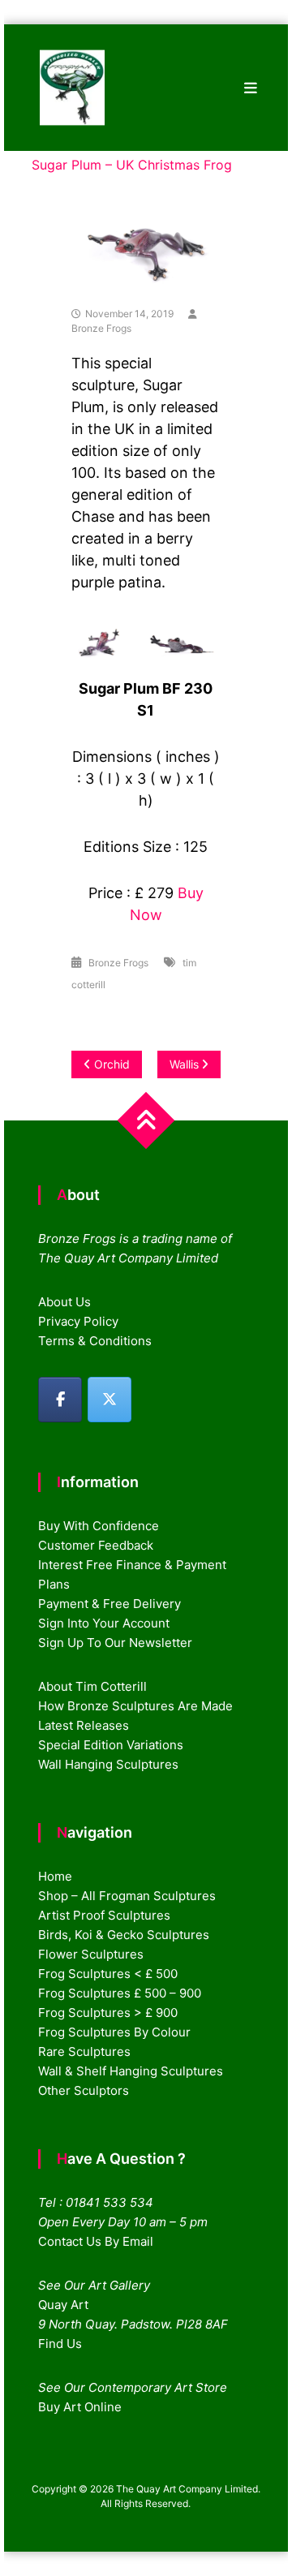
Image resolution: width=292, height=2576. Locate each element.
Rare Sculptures (84, 2051)
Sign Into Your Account (104, 1623)
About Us (64, 1302)
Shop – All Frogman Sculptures (127, 1896)
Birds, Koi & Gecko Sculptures (124, 1935)
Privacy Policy (78, 1321)
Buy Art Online (80, 2407)
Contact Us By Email (96, 2241)
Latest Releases (84, 1725)
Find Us (60, 2344)
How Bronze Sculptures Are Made (135, 1706)
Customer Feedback (96, 1545)
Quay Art (63, 2305)
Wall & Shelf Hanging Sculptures (131, 2071)
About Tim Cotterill (92, 1686)
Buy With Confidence (99, 1526)
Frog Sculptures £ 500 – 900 (120, 1993)
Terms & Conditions (95, 1341)
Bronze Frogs (101, 328)
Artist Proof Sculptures (104, 1915)
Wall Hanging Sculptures (108, 1764)
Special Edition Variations (111, 1745)
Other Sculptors (84, 2090)
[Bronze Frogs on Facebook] (60, 1400)
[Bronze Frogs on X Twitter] (109, 1400)
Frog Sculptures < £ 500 (108, 1974)
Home (55, 1876)
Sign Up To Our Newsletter (115, 1643)
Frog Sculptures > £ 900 (108, 2013)
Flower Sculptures (91, 1954)
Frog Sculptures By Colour (114, 2032)
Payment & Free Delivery (109, 1604)
